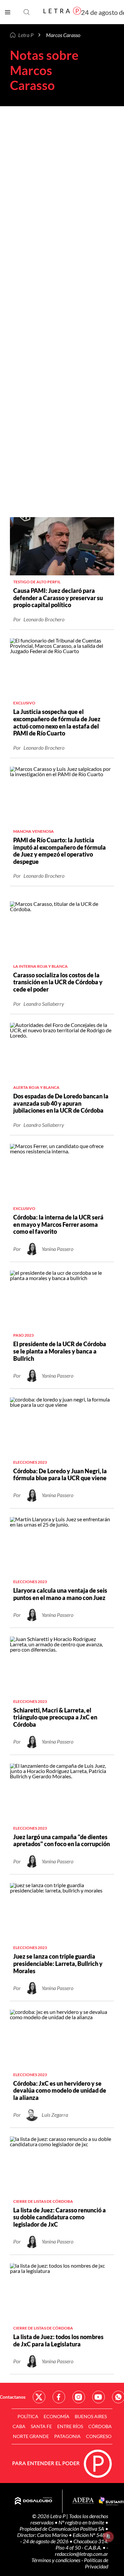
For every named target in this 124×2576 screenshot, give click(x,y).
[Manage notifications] (108, 2537)
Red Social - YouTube (99, 2397)
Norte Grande (31, 2436)
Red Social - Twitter (39, 2397)
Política (28, 2416)
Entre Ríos (70, 2426)
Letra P (26, 35)
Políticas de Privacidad (96, 2563)
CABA (19, 2426)
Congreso (99, 2436)
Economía (57, 2416)
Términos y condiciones (56, 2560)
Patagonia (67, 2436)
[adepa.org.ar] (83, 2501)
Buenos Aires (91, 2416)
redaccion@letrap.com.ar (82, 2554)
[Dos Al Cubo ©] (34, 2501)
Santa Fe (41, 2426)
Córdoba (100, 2426)
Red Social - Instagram (79, 2397)
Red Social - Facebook (59, 2397)
